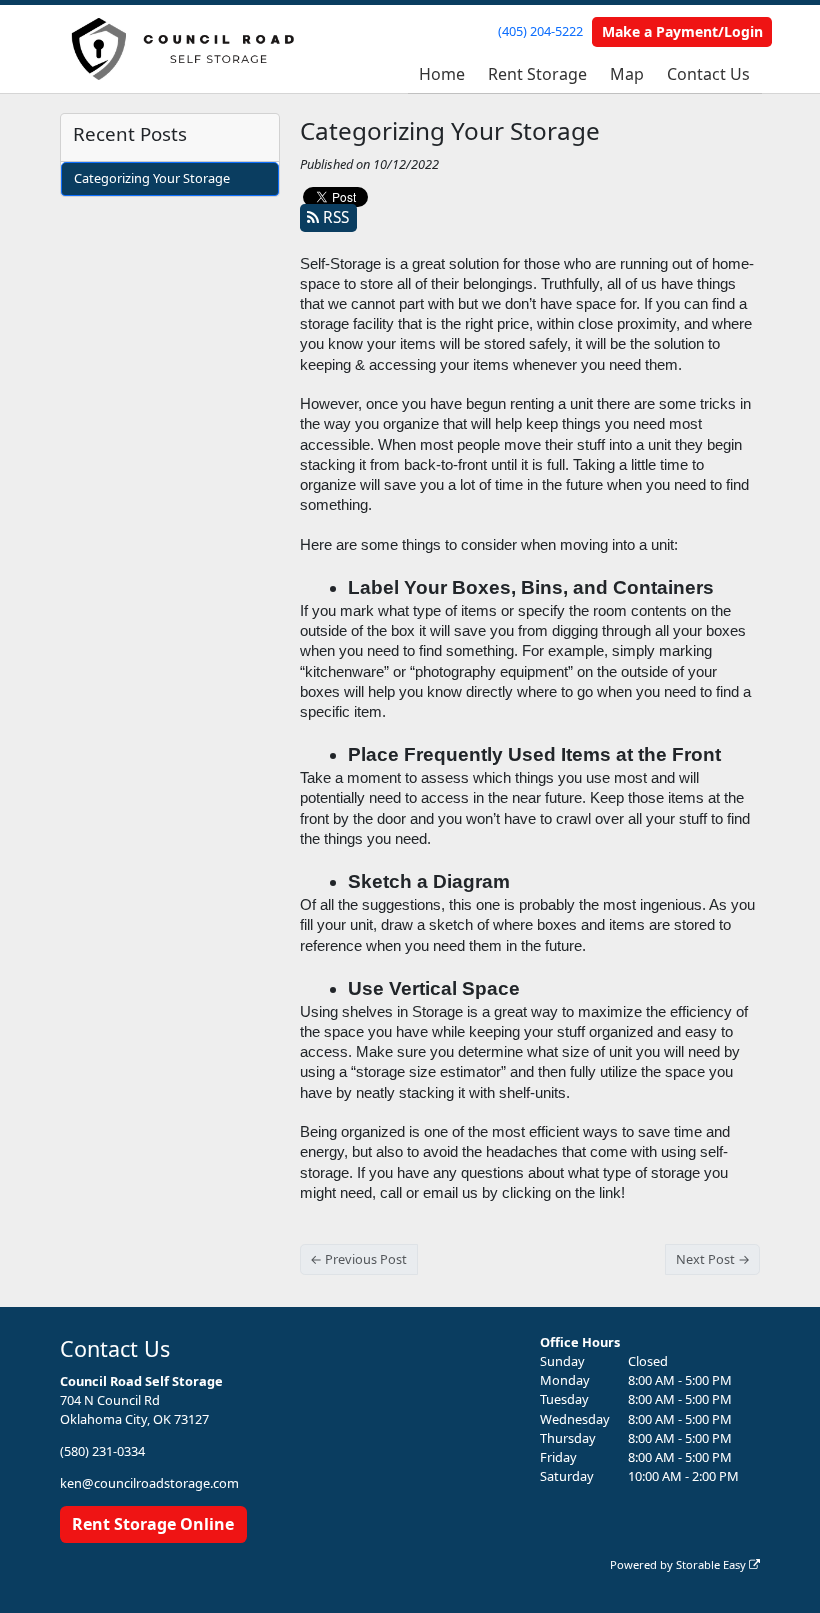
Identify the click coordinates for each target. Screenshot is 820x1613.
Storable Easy (712, 1564)
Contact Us (708, 74)
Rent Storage (537, 74)
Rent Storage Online (153, 1524)
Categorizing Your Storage (152, 178)
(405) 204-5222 (540, 31)
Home (442, 74)
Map (627, 74)
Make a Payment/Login (682, 31)
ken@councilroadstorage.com (149, 1483)
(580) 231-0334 (102, 1451)
